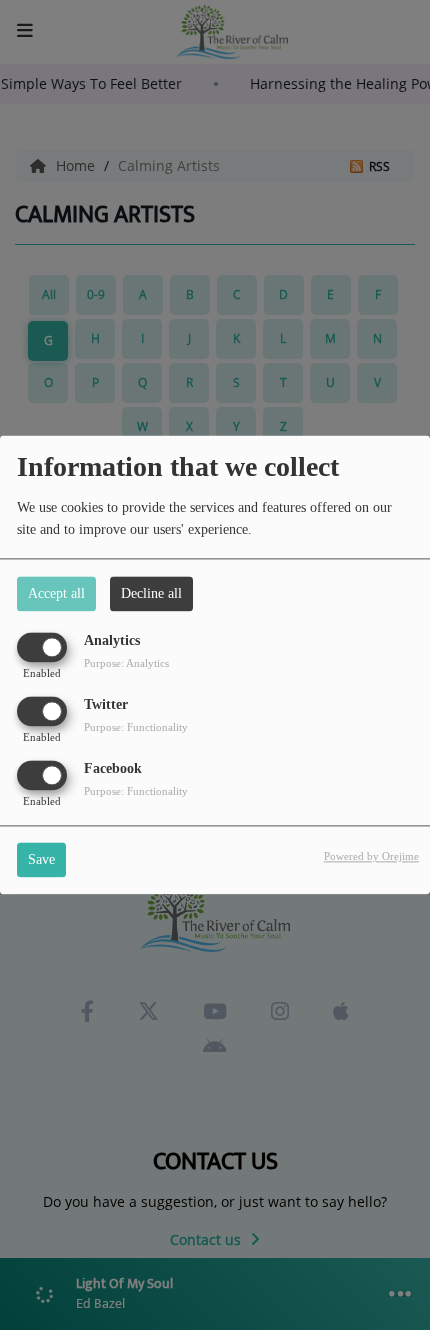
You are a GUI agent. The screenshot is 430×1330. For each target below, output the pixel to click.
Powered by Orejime (371, 857)
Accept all (56, 593)
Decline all (151, 593)
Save (41, 860)
